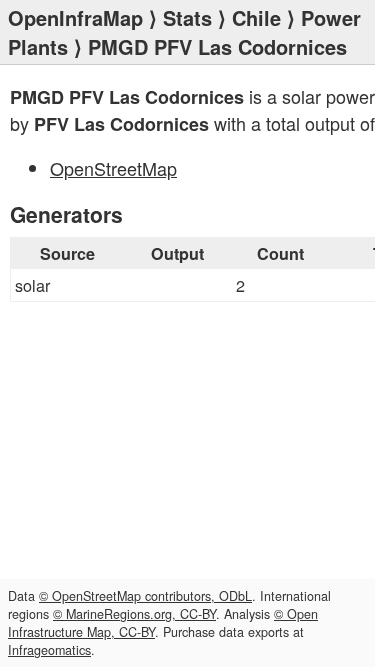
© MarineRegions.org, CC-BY (134, 614)
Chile (256, 17)
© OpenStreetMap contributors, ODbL (145, 596)
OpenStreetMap (113, 168)
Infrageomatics (49, 650)
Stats (187, 17)
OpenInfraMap (75, 17)
